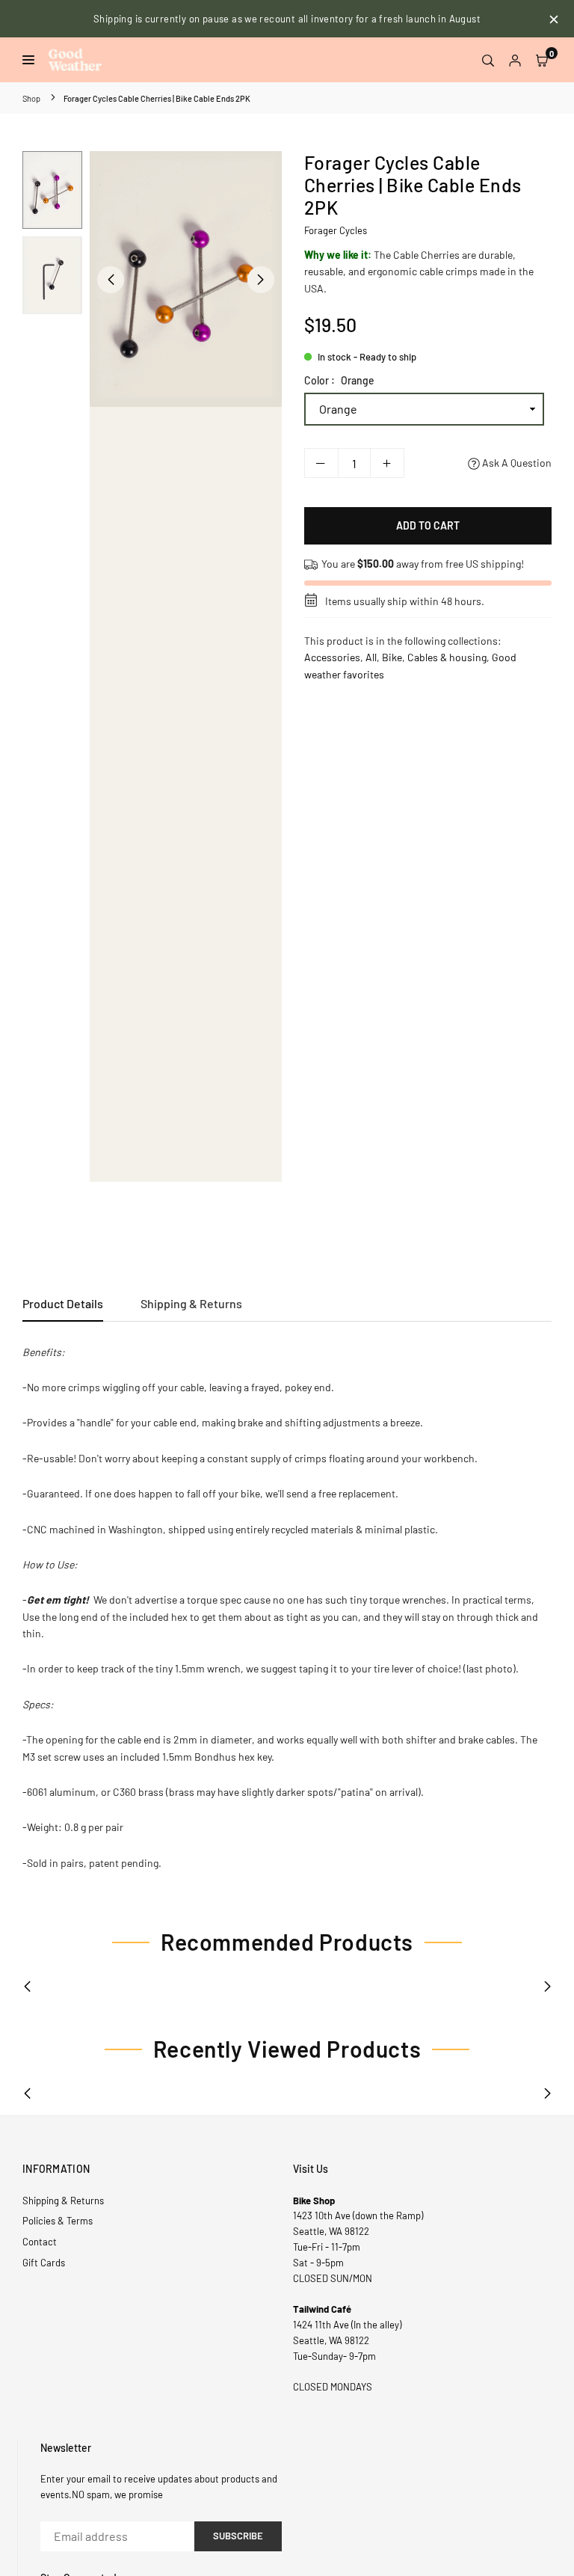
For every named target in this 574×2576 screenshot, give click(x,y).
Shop (31, 98)
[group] (186, 279)
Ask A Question (516, 463)
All (371, 657)
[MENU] (32, 60)
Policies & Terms (58, 2221)
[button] (542, 60)
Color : (339, 380)
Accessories (332, 657)
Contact (40, 2242)
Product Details (63, 1303)
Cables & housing (447, 657)
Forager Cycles (336, 230)
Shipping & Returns (191, 1303)
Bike (392, 657)
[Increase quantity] (387, 463)
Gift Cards (44, 2263)
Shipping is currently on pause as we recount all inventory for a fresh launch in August (287, 19)
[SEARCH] (488, 60)
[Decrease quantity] (321, 463)
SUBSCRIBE (238, 2536)
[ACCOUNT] (515, 60)
